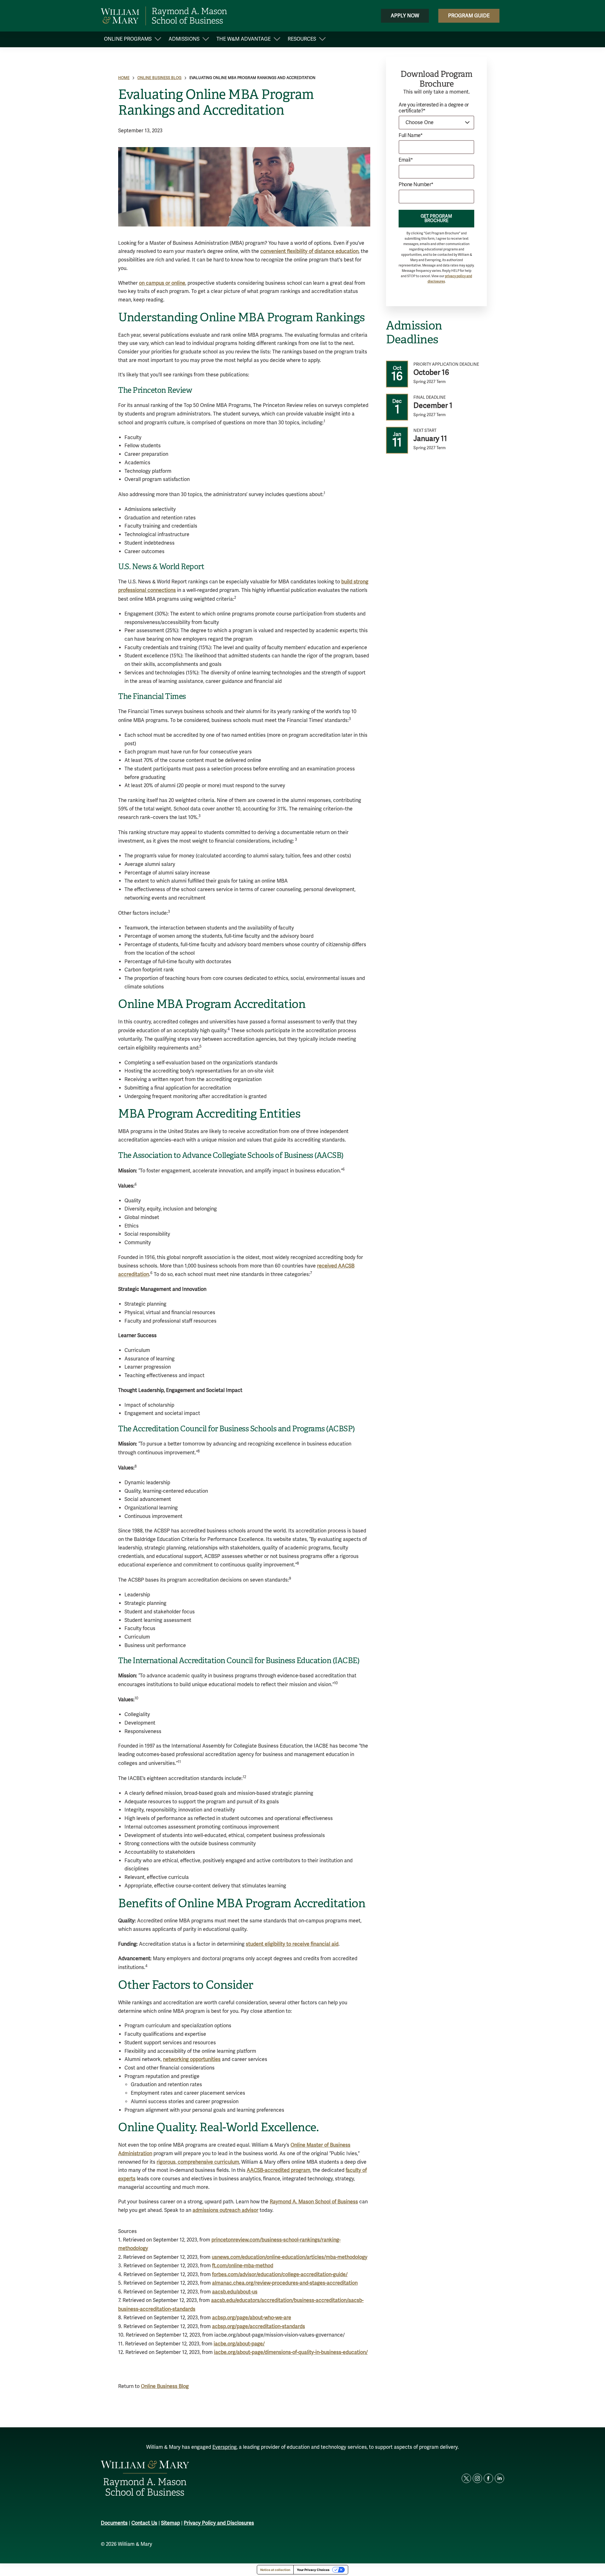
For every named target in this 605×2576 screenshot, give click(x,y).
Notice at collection (275, 2570)
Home (124, 78)
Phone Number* (416, 185)
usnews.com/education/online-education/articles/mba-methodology (290, 2257)
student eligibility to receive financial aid (292, 1944)
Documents (114, 2523)
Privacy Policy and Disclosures (219, 2523)
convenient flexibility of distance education (309, 251)
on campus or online (162, 283)
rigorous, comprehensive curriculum (198, 2162)
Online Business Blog (159, 78)
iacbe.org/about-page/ (239, 2344)
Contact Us (144, 2523)
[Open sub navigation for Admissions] (206, 40)
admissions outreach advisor (225, 2210)
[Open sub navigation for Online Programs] (158, 40)
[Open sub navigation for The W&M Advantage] (277, 40)
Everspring (225, 2447)
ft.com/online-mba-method (243, 2266)
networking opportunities (192, 2059)
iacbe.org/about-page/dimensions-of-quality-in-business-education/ (291, 2352)
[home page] (164, 16)
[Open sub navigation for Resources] (322, 40)
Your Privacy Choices (313, 2570)
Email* (406, 160)
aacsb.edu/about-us (235, 2292)
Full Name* (411, 136)
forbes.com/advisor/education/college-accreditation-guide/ (280, 2275)
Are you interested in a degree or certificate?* (434, 108)
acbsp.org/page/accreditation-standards (259, 2327)
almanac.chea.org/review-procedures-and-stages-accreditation (285, 2283)
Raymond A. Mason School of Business (314, 2202)
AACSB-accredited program (279, 2170)
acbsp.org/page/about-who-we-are (252, 2318)
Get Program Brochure (436, 218)
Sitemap (170, 2523)
